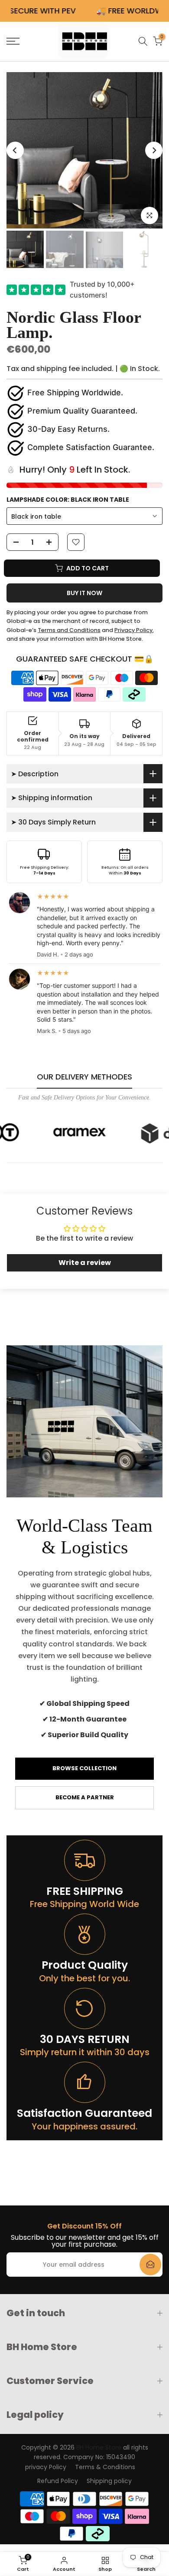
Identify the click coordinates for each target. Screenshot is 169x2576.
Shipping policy (109, 2481)
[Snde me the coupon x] (150, 2265)
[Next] (154, 150)
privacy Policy (46, 2467)
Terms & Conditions (105, 2467)
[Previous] (15, 150)
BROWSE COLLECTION (84, 1768)
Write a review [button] (85, 1263)
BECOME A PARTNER (85, 1797)
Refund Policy (58, 2481)
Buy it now (84, 593)
